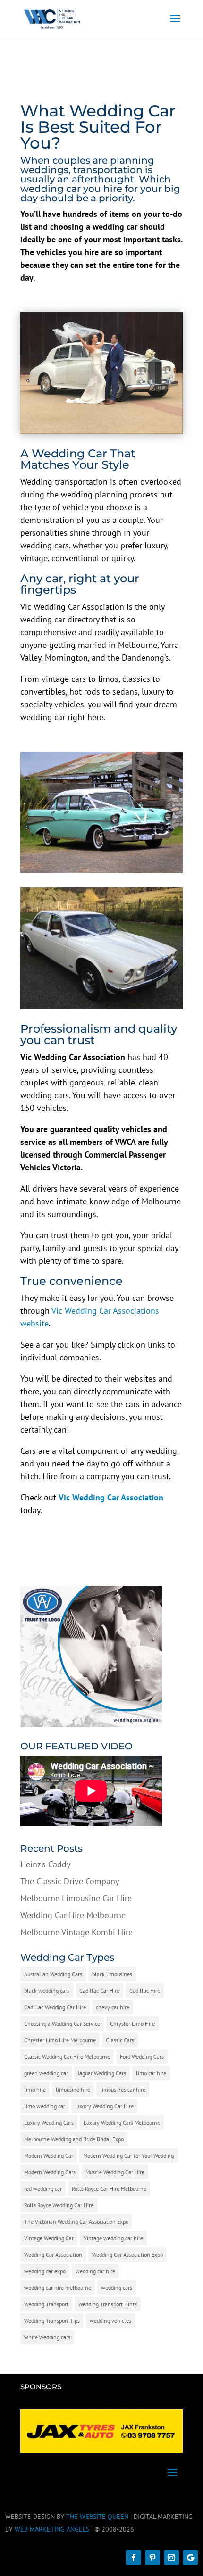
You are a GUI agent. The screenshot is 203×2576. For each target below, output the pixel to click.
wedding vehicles (110, 2321)
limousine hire (73, 2090)
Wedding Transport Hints (108, 2304)
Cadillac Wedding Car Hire (55, 2007)
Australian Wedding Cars (53, 1974)
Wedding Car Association (53, 2255)
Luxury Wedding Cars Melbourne (122, 2123)
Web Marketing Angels (52, 2529)
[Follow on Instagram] (171, 2558)
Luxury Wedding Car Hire (104, 2106)
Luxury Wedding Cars (49, 2123)
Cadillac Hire (145, 1991)
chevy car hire (113, 2007)
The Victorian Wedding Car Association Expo (76, 2222)
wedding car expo (45, 2271)
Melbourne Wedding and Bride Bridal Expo (74, 2139)
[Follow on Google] (190, 2558)
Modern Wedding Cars (50, 2172)
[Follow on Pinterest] (152, 2558)
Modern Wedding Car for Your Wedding (128, 2156)
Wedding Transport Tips (52, 2321)
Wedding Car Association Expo (127, 2255)
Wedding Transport (46, 2304)
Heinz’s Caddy (45, 1864)
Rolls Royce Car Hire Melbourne (109, 2189)
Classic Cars (120, 2040)
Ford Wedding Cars (142, 2057)
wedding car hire (95, 2271)
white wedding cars (47, 2337)
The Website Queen (97, 2517)
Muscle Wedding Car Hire (115, 2172)
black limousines (112, 1974)
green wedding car (46, 2073)
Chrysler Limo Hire (132, 2024)
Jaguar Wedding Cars (102, 2073)
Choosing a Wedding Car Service (62, 2024)
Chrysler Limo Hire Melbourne (60, 2040)
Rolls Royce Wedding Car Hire (59, 2205)
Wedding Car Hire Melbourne (73, 1915)
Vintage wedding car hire (113, 2238)
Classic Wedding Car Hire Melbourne (67, 2057)
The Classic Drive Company (70, 1881)
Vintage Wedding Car (49, 2238)
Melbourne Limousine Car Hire (76, 1898)
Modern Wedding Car (49, 2156)
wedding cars (117, 2288)
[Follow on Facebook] (134, 2558)
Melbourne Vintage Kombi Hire (76, 1932)
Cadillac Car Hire (99, 1991)
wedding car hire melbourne (58, 2288)
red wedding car (43, 2189)
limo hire (35, 2090)
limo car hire (151, 2073)
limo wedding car (45, 2106)
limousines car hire (123, 2090)
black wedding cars (47, 1991)
